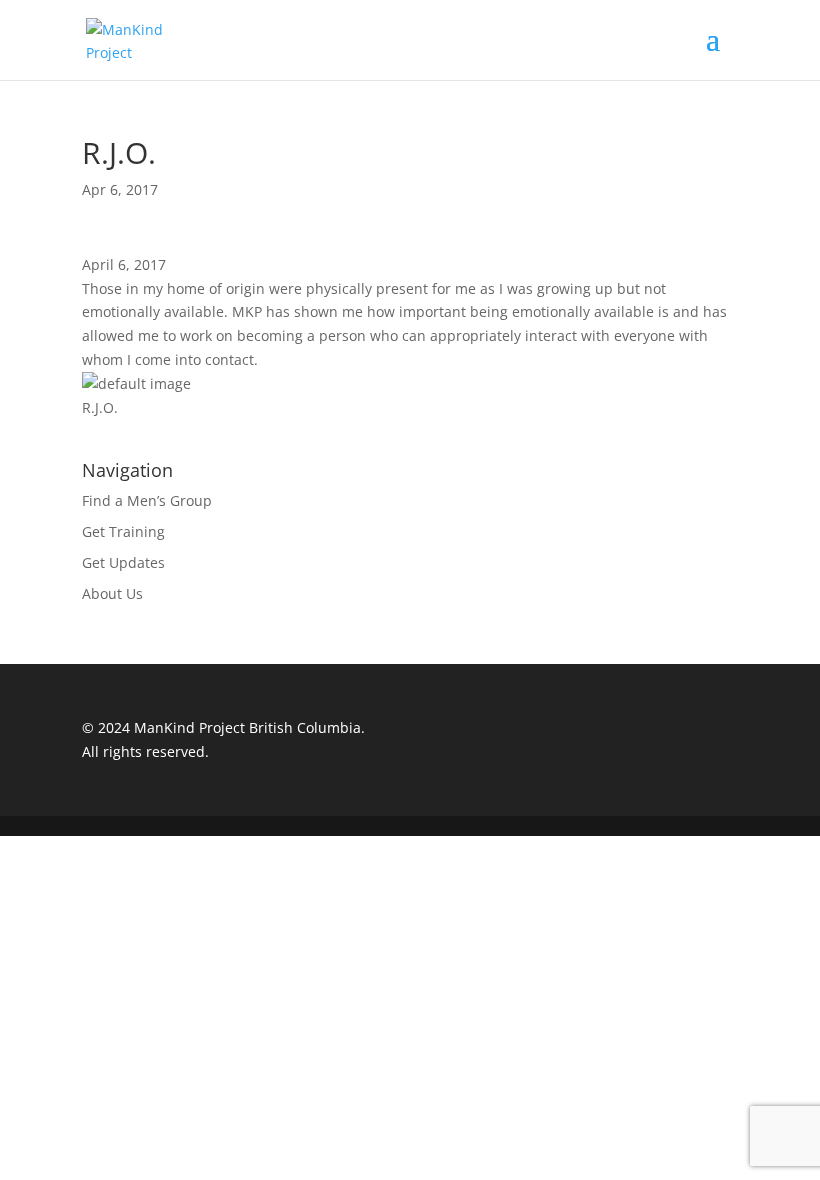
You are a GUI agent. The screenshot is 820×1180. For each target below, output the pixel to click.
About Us (112, 593)
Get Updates (123, 562)
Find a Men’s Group (147, 500)
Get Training (123, 531)
